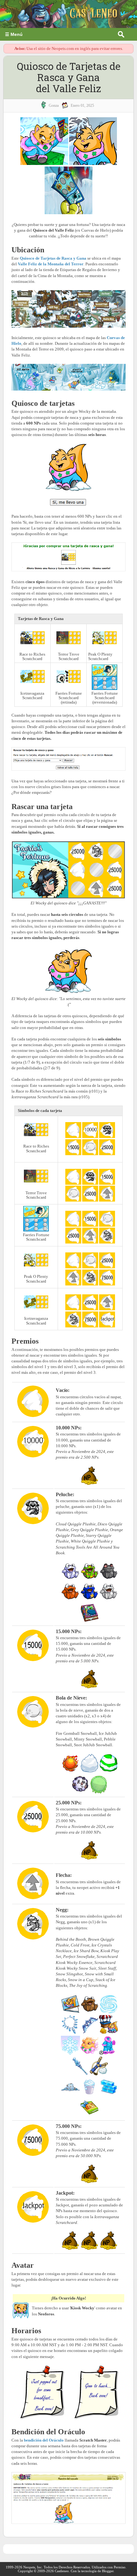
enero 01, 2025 (82, 106)
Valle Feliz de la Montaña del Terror (51, 264)
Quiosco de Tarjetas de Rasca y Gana (53, 258)
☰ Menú (14, 34)
